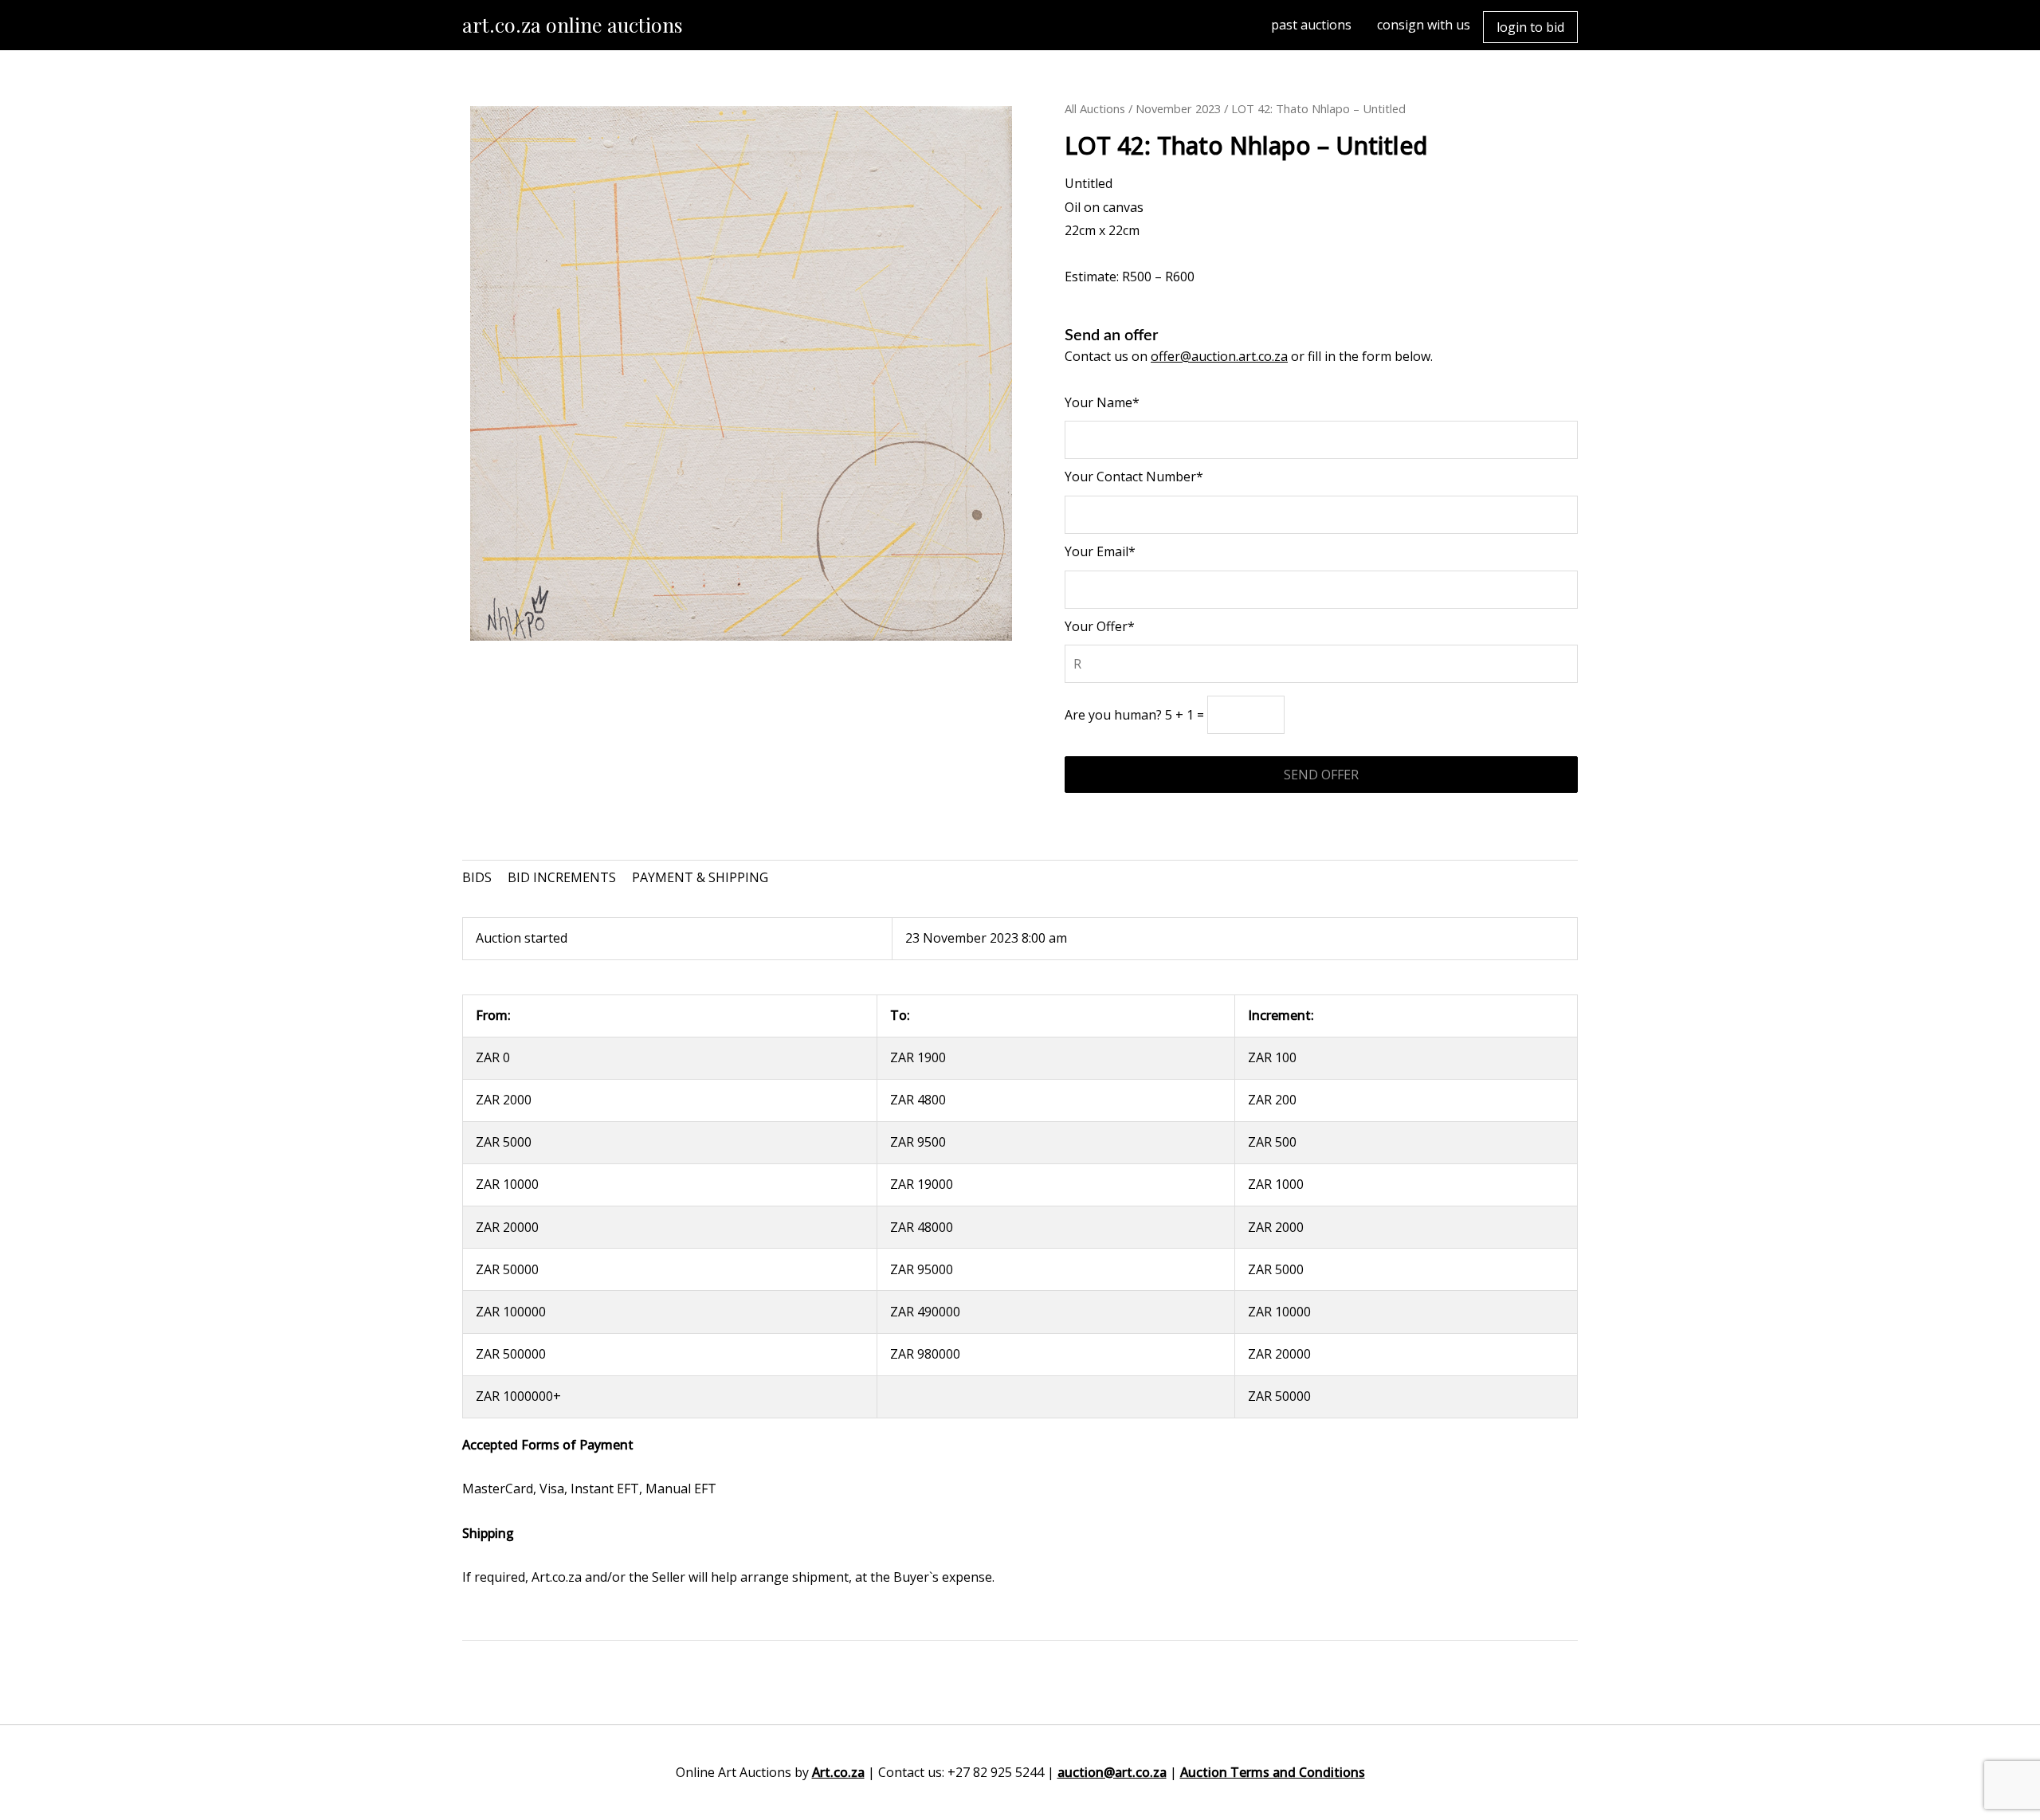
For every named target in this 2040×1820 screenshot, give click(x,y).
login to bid (1530, 27)
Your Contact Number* (1134, 477)
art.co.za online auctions (573, 24)
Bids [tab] (477, 877)
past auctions (1311, 25)
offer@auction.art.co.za (1219, 356)
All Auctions (1095, 108)
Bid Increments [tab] (562, 877)
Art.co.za (838, 1772)
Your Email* (1100, 551)
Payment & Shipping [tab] (700, 877)
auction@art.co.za (1112, 1772)
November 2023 (1178, 108)
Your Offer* (1100, 626)
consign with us (1424, 25)
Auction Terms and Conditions (1273, 1772)
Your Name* (1102, 402)
